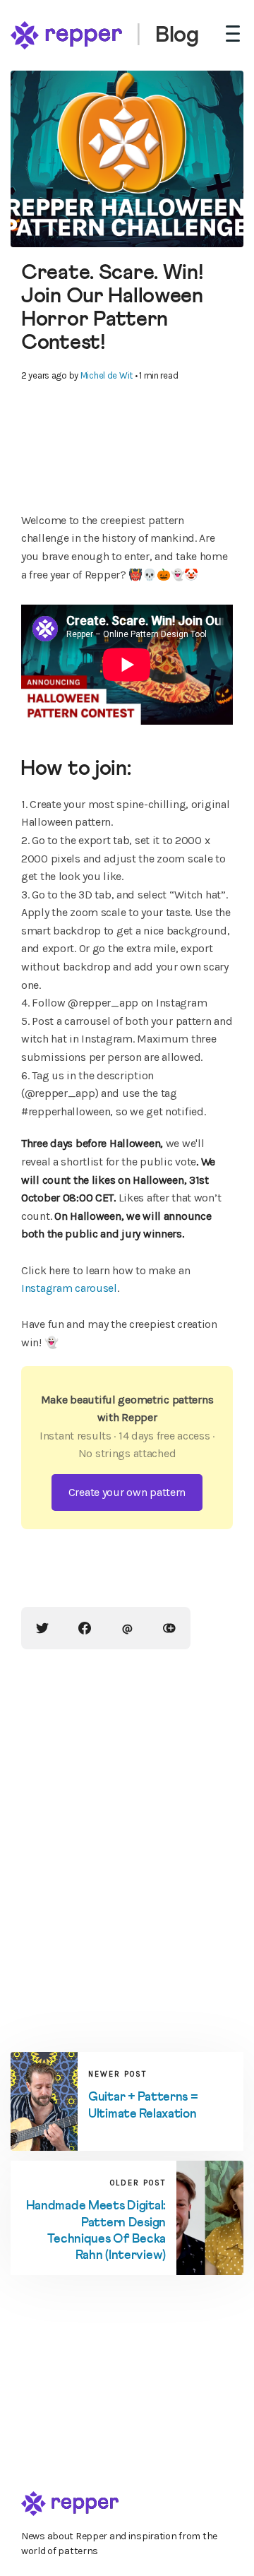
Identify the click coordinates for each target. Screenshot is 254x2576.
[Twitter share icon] (42, 1628)
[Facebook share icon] (85, 1628)
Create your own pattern (127, 1492)
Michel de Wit (107, 375)
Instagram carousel (69, 1288)
